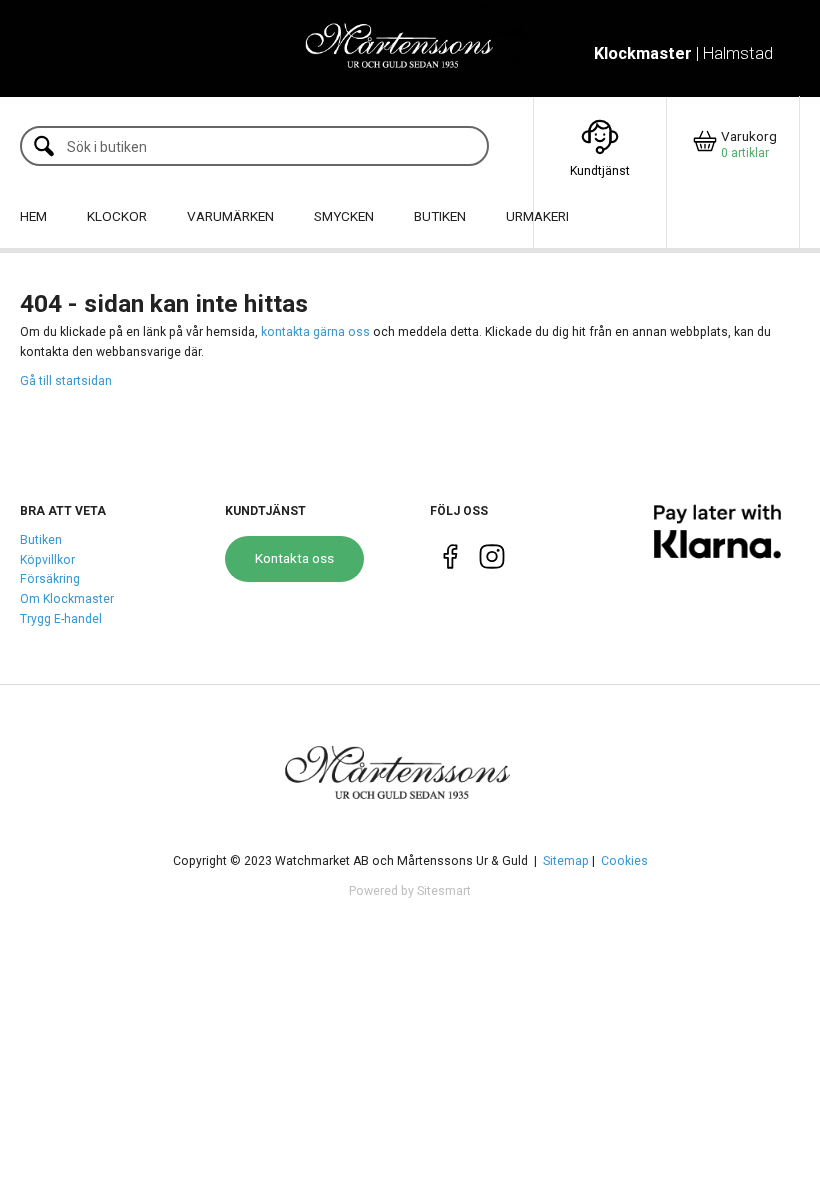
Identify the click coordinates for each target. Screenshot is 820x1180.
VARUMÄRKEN (230, 216)
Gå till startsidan (66, 381)
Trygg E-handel (61, 619)
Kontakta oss (294, 558)
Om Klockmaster (67, 599)
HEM (33, 216)
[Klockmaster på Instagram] (491, 561)
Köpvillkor (47, 560)
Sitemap (566, 861)
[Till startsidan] (409, 48)
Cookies (624, 861)
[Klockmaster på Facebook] (450, 561)
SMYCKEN (344, 216)
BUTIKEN (440, 216)
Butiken (41, 540)
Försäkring (50, 579)
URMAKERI (537, 216)
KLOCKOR (117, 216)
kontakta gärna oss (315, 332)
